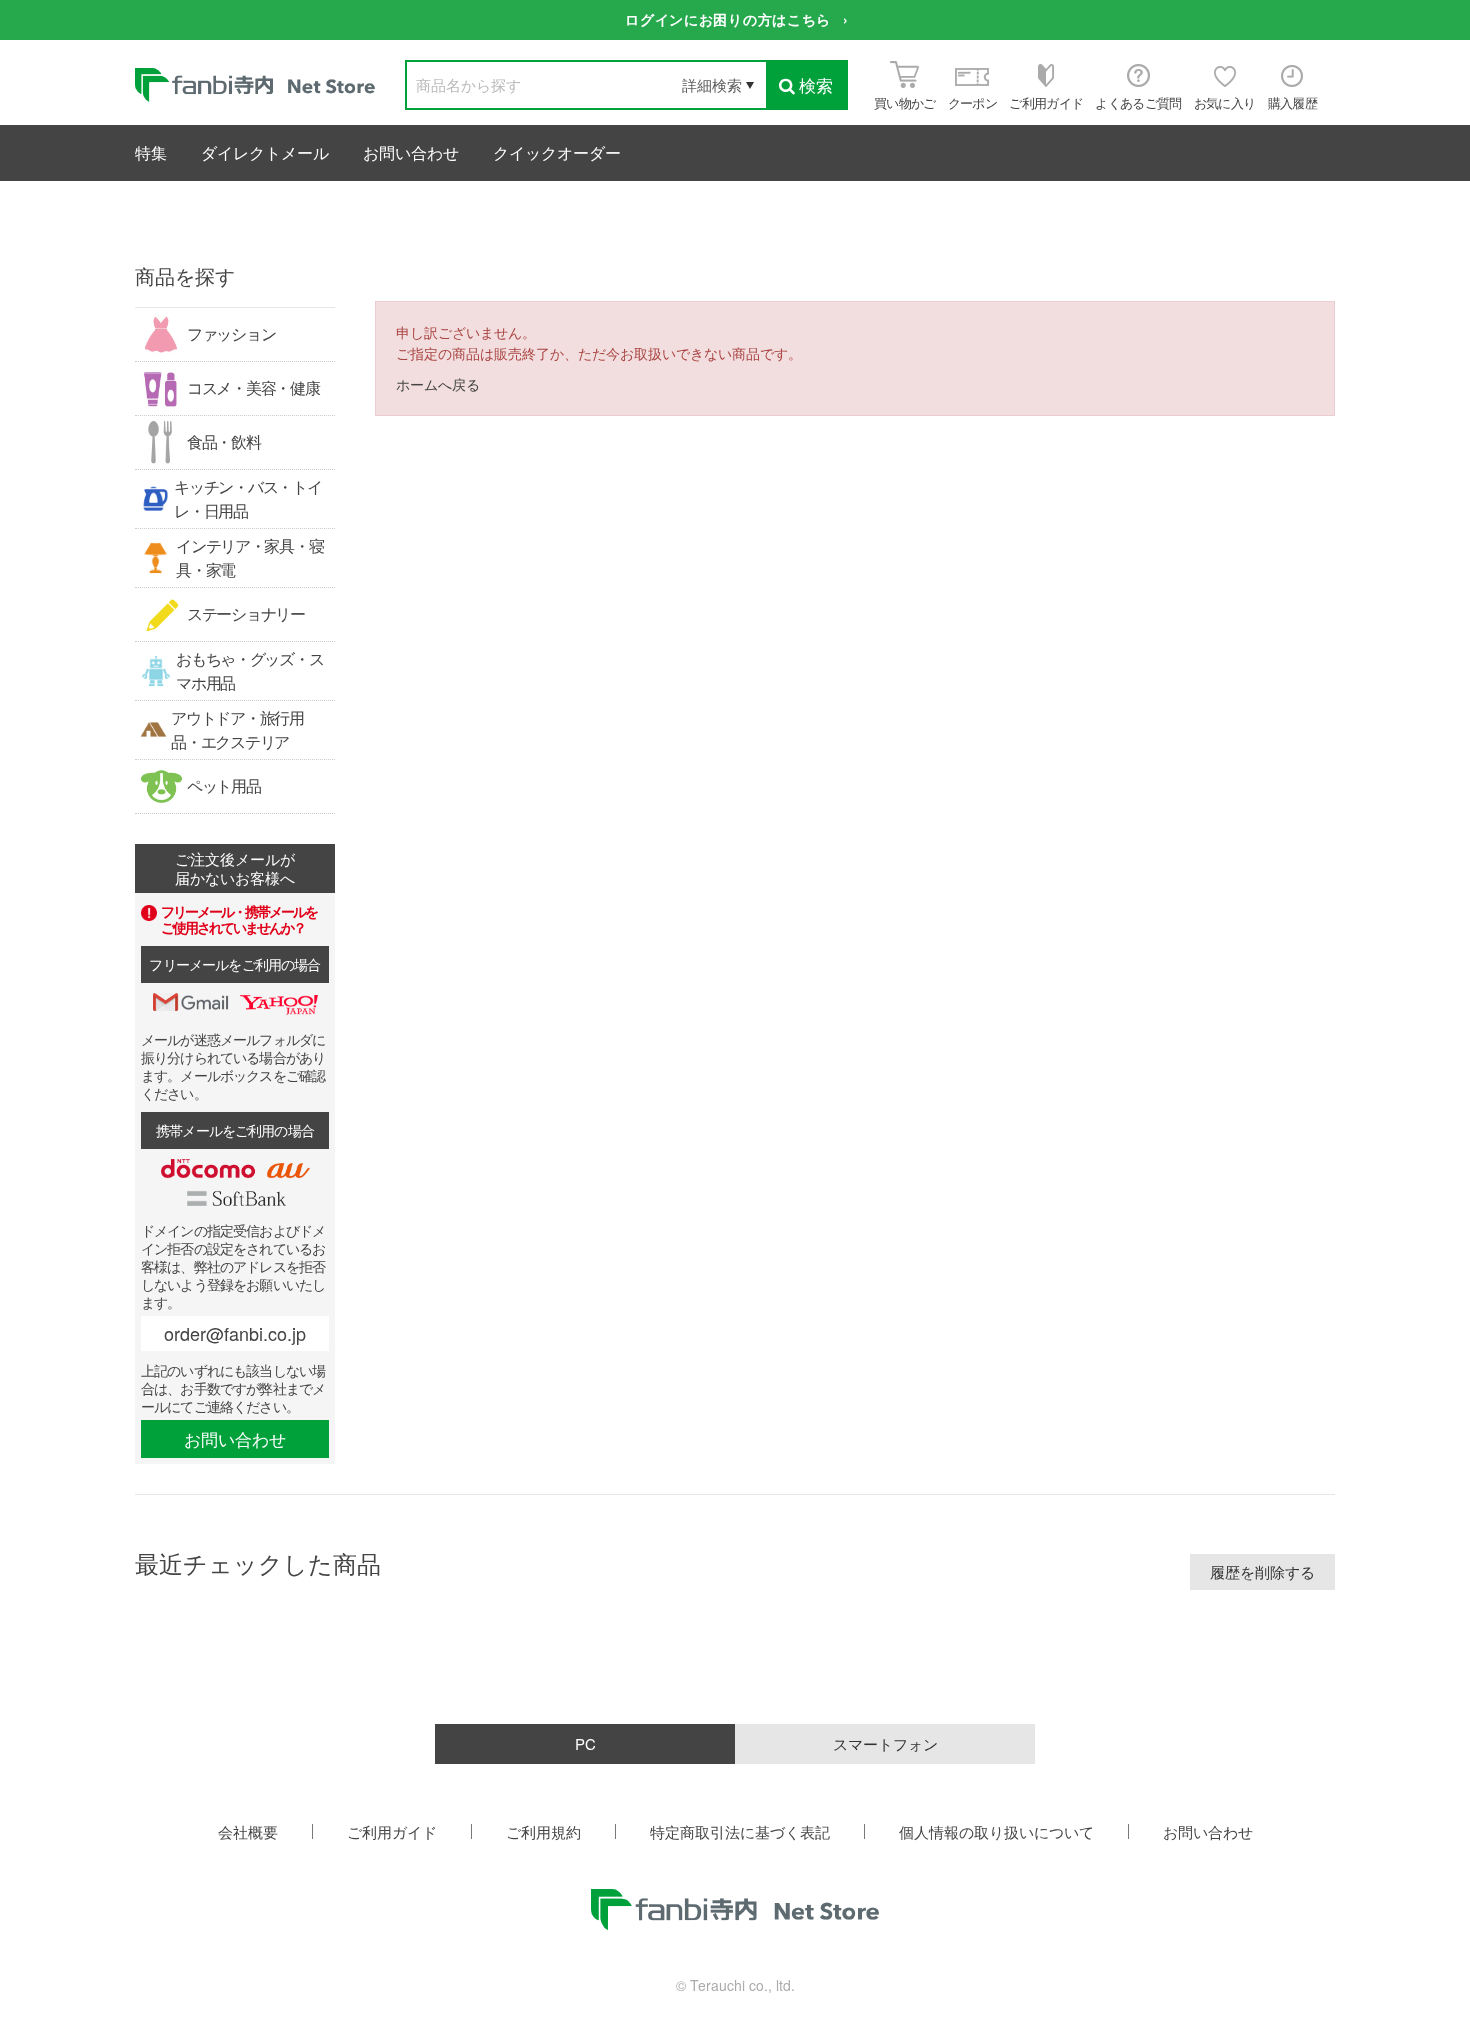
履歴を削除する (1262, 1571)
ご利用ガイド (392, 1831)
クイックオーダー (557, 152)
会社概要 (248, 1831)
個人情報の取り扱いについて (996, 1831)
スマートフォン (885, 1743)
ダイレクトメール (265, 152)
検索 (816, 84)
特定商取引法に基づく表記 (740, 1831)
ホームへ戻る (438, 384)
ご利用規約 (543, 1831)
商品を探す (185, 275)
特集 (151, 152)
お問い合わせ (411, 152)
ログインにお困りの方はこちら (728, 19)
